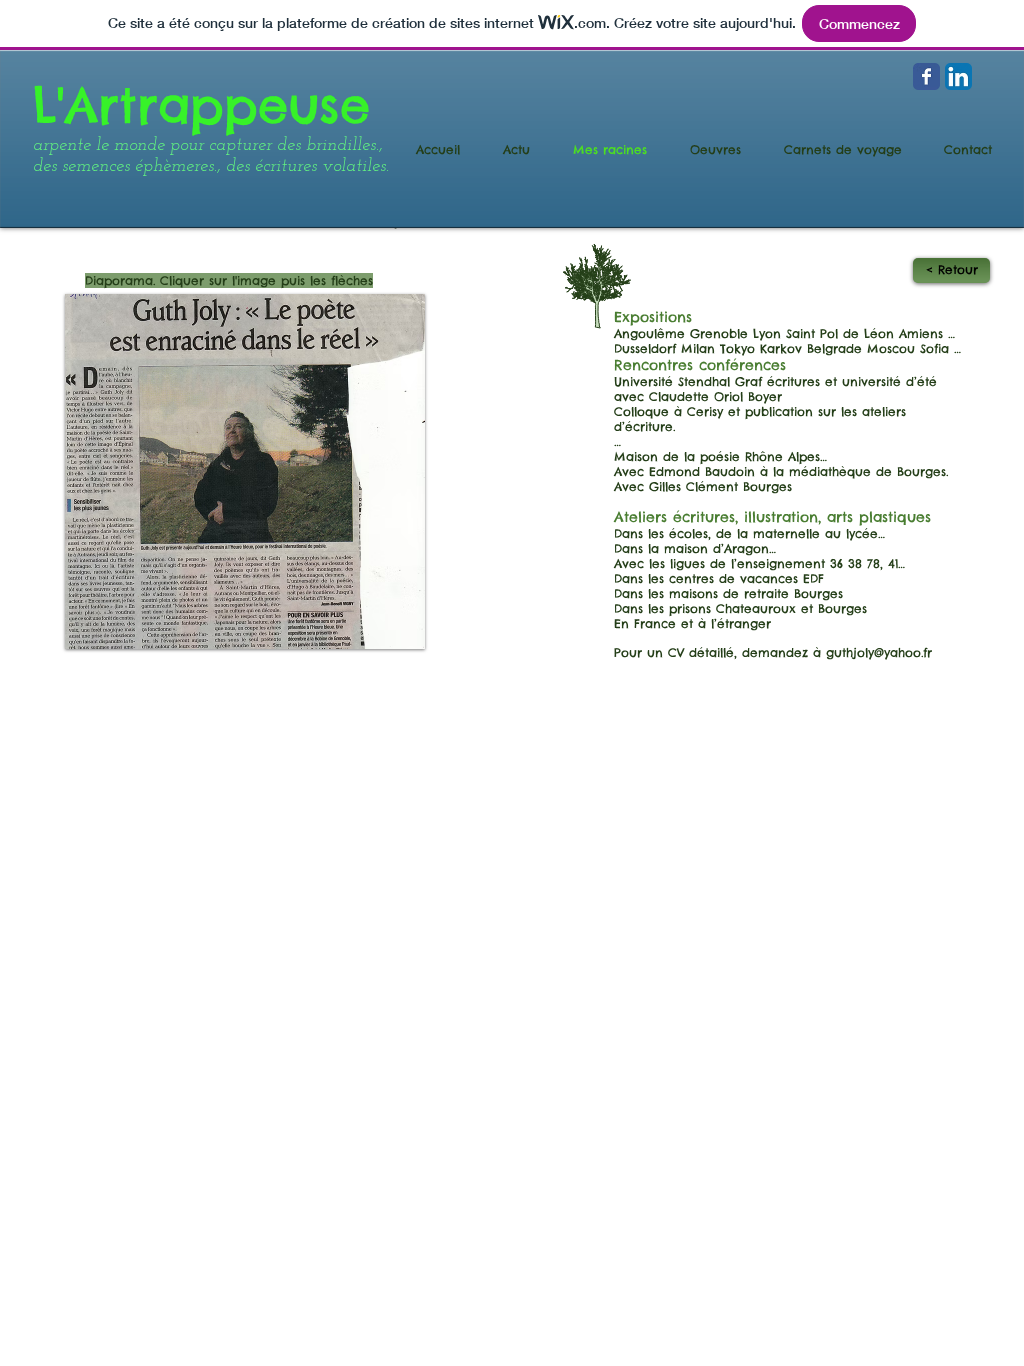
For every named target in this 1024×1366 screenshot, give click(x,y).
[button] (245, 471)
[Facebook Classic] (926, 76)
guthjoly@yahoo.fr (879, 652)
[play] (376, 631)
